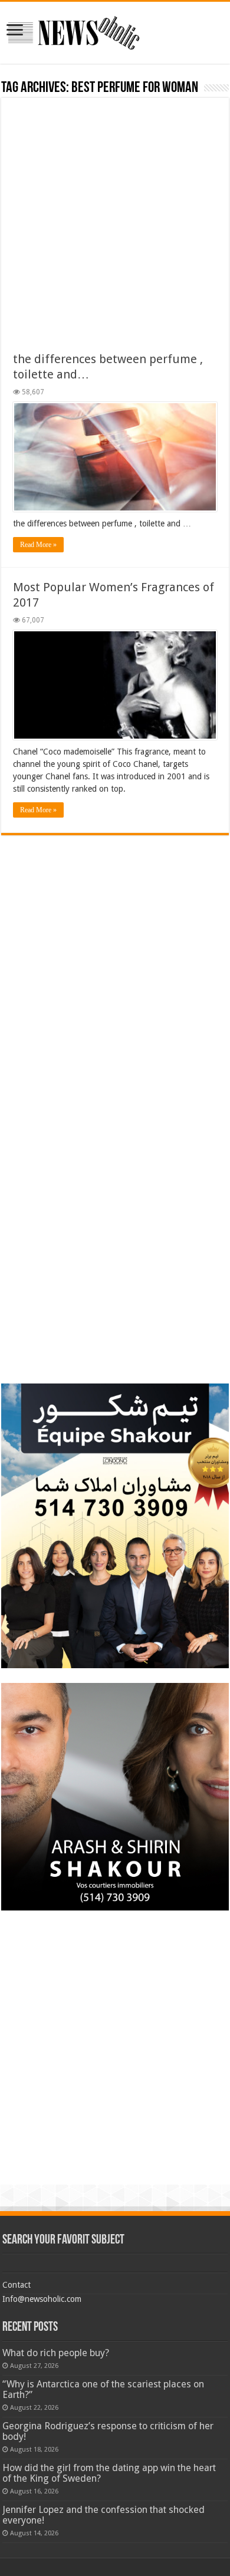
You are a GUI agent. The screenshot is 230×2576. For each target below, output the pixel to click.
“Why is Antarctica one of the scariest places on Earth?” (103, 2389)
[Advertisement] (115, 230)
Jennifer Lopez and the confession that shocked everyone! (103, 2515)
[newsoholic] (74, 31)
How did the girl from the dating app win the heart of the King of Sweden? (109, 2473)
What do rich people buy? (56, 2353)
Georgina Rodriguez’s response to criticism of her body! (108, 2431)
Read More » (38, 545)
